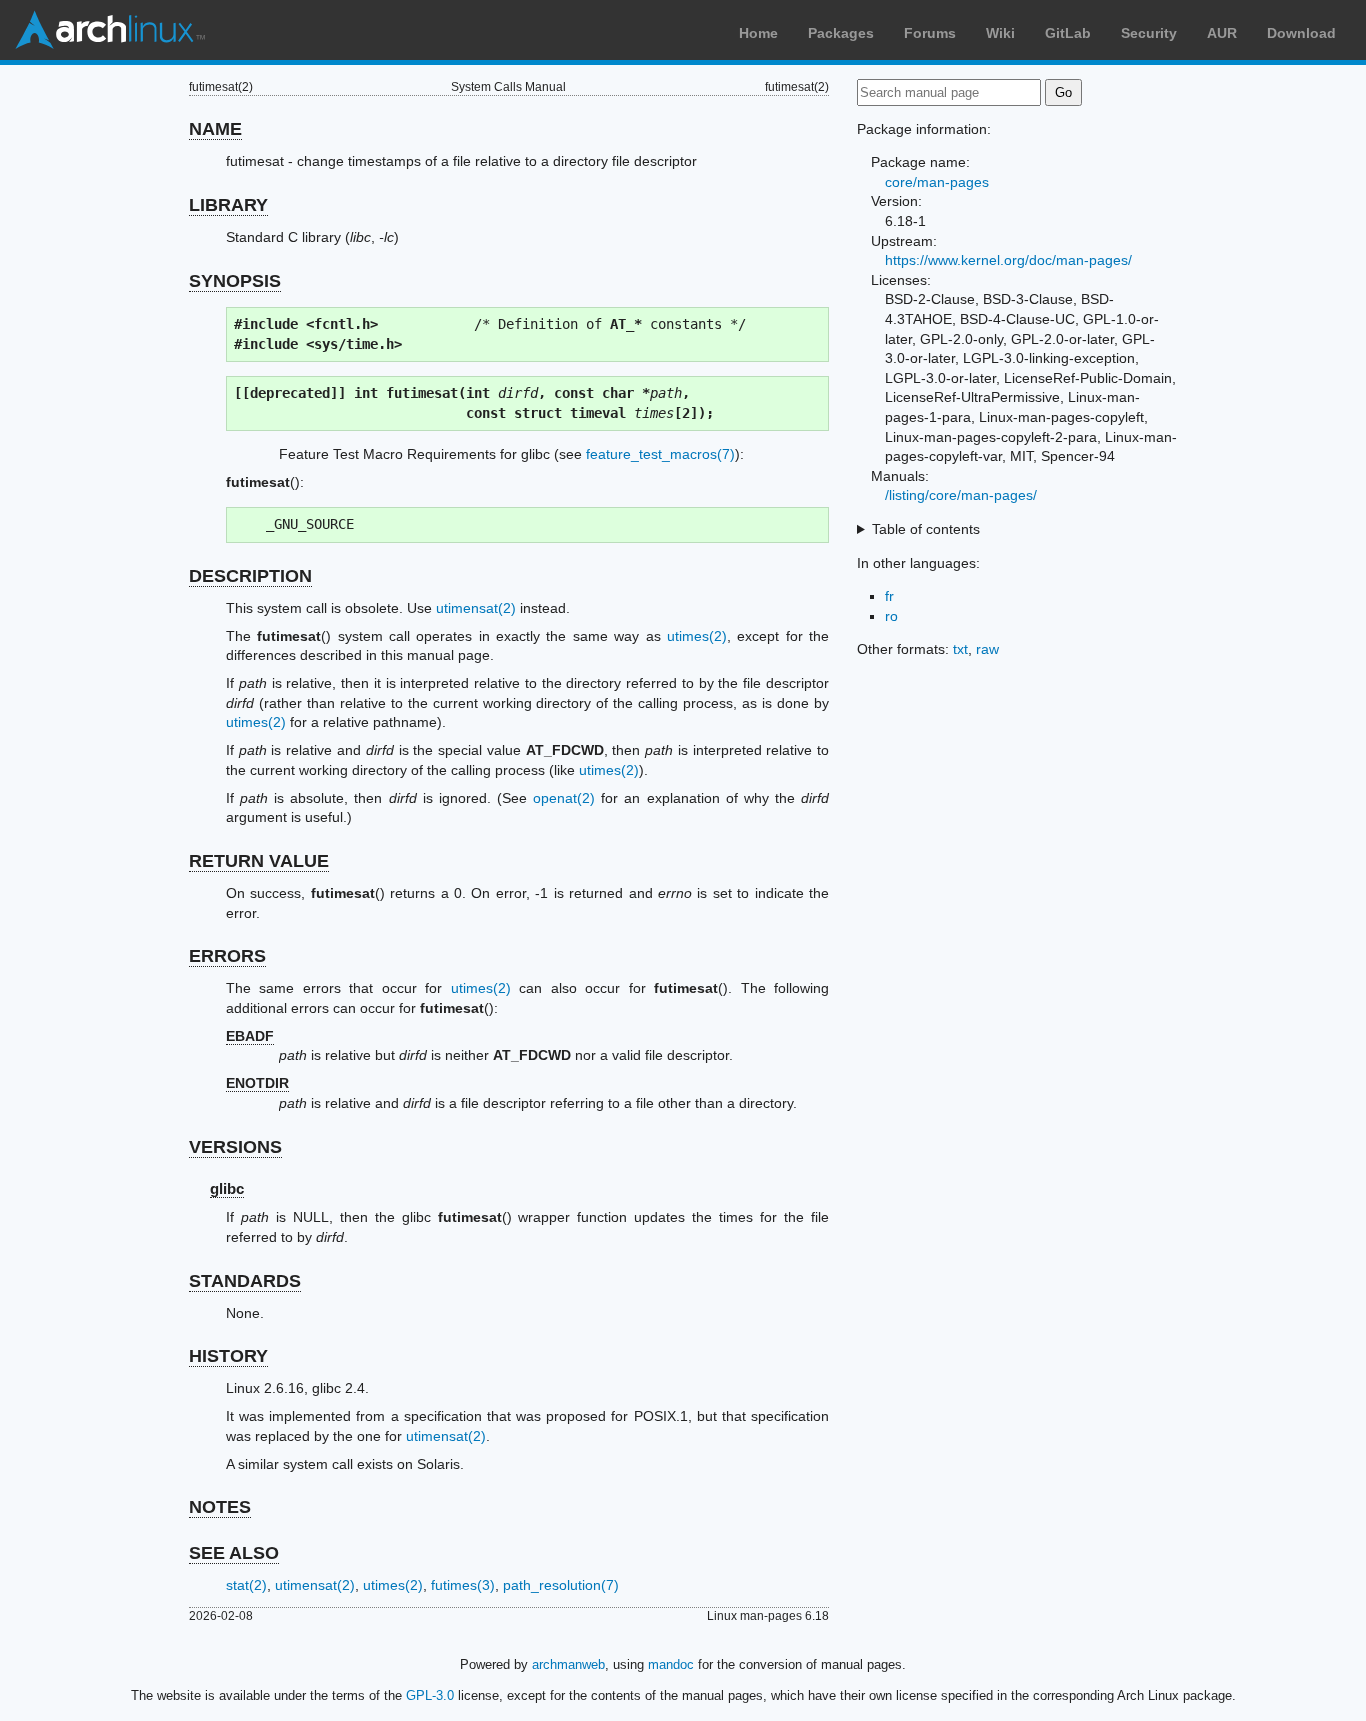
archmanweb (568, 1664)
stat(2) (246, 1585)
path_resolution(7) (561, 1585)
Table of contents (926, 529)
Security (1149, 33)
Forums (930, 33)
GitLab (1068, 33)
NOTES (220, 1507)
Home (758, 33)
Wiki (1000, 33)
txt (960, 649)
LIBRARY (228, 205)
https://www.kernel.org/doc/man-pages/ (1008, 260)
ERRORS (227, 956)
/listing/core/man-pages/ (961, 495)
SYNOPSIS (235, 281)
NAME (215, 129)
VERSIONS (235, 1147)
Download (1301, 33)
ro (891, 616)
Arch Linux (110, 30)
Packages (841, 33)
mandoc (671, 1664)
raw (987, 649)
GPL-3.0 (430, 1695)
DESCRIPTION (250, 576)
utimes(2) (697, 636)
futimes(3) (463, 1585)
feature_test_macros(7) (660, 454)
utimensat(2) (476, 608)
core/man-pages (937, 182)
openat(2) (564, 798)
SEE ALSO (234, 1553)
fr (889, 596)
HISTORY (228, 1356)
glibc (227, 1188)
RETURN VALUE (259, 861)
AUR (1222, 33)
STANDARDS (245, 1281)
